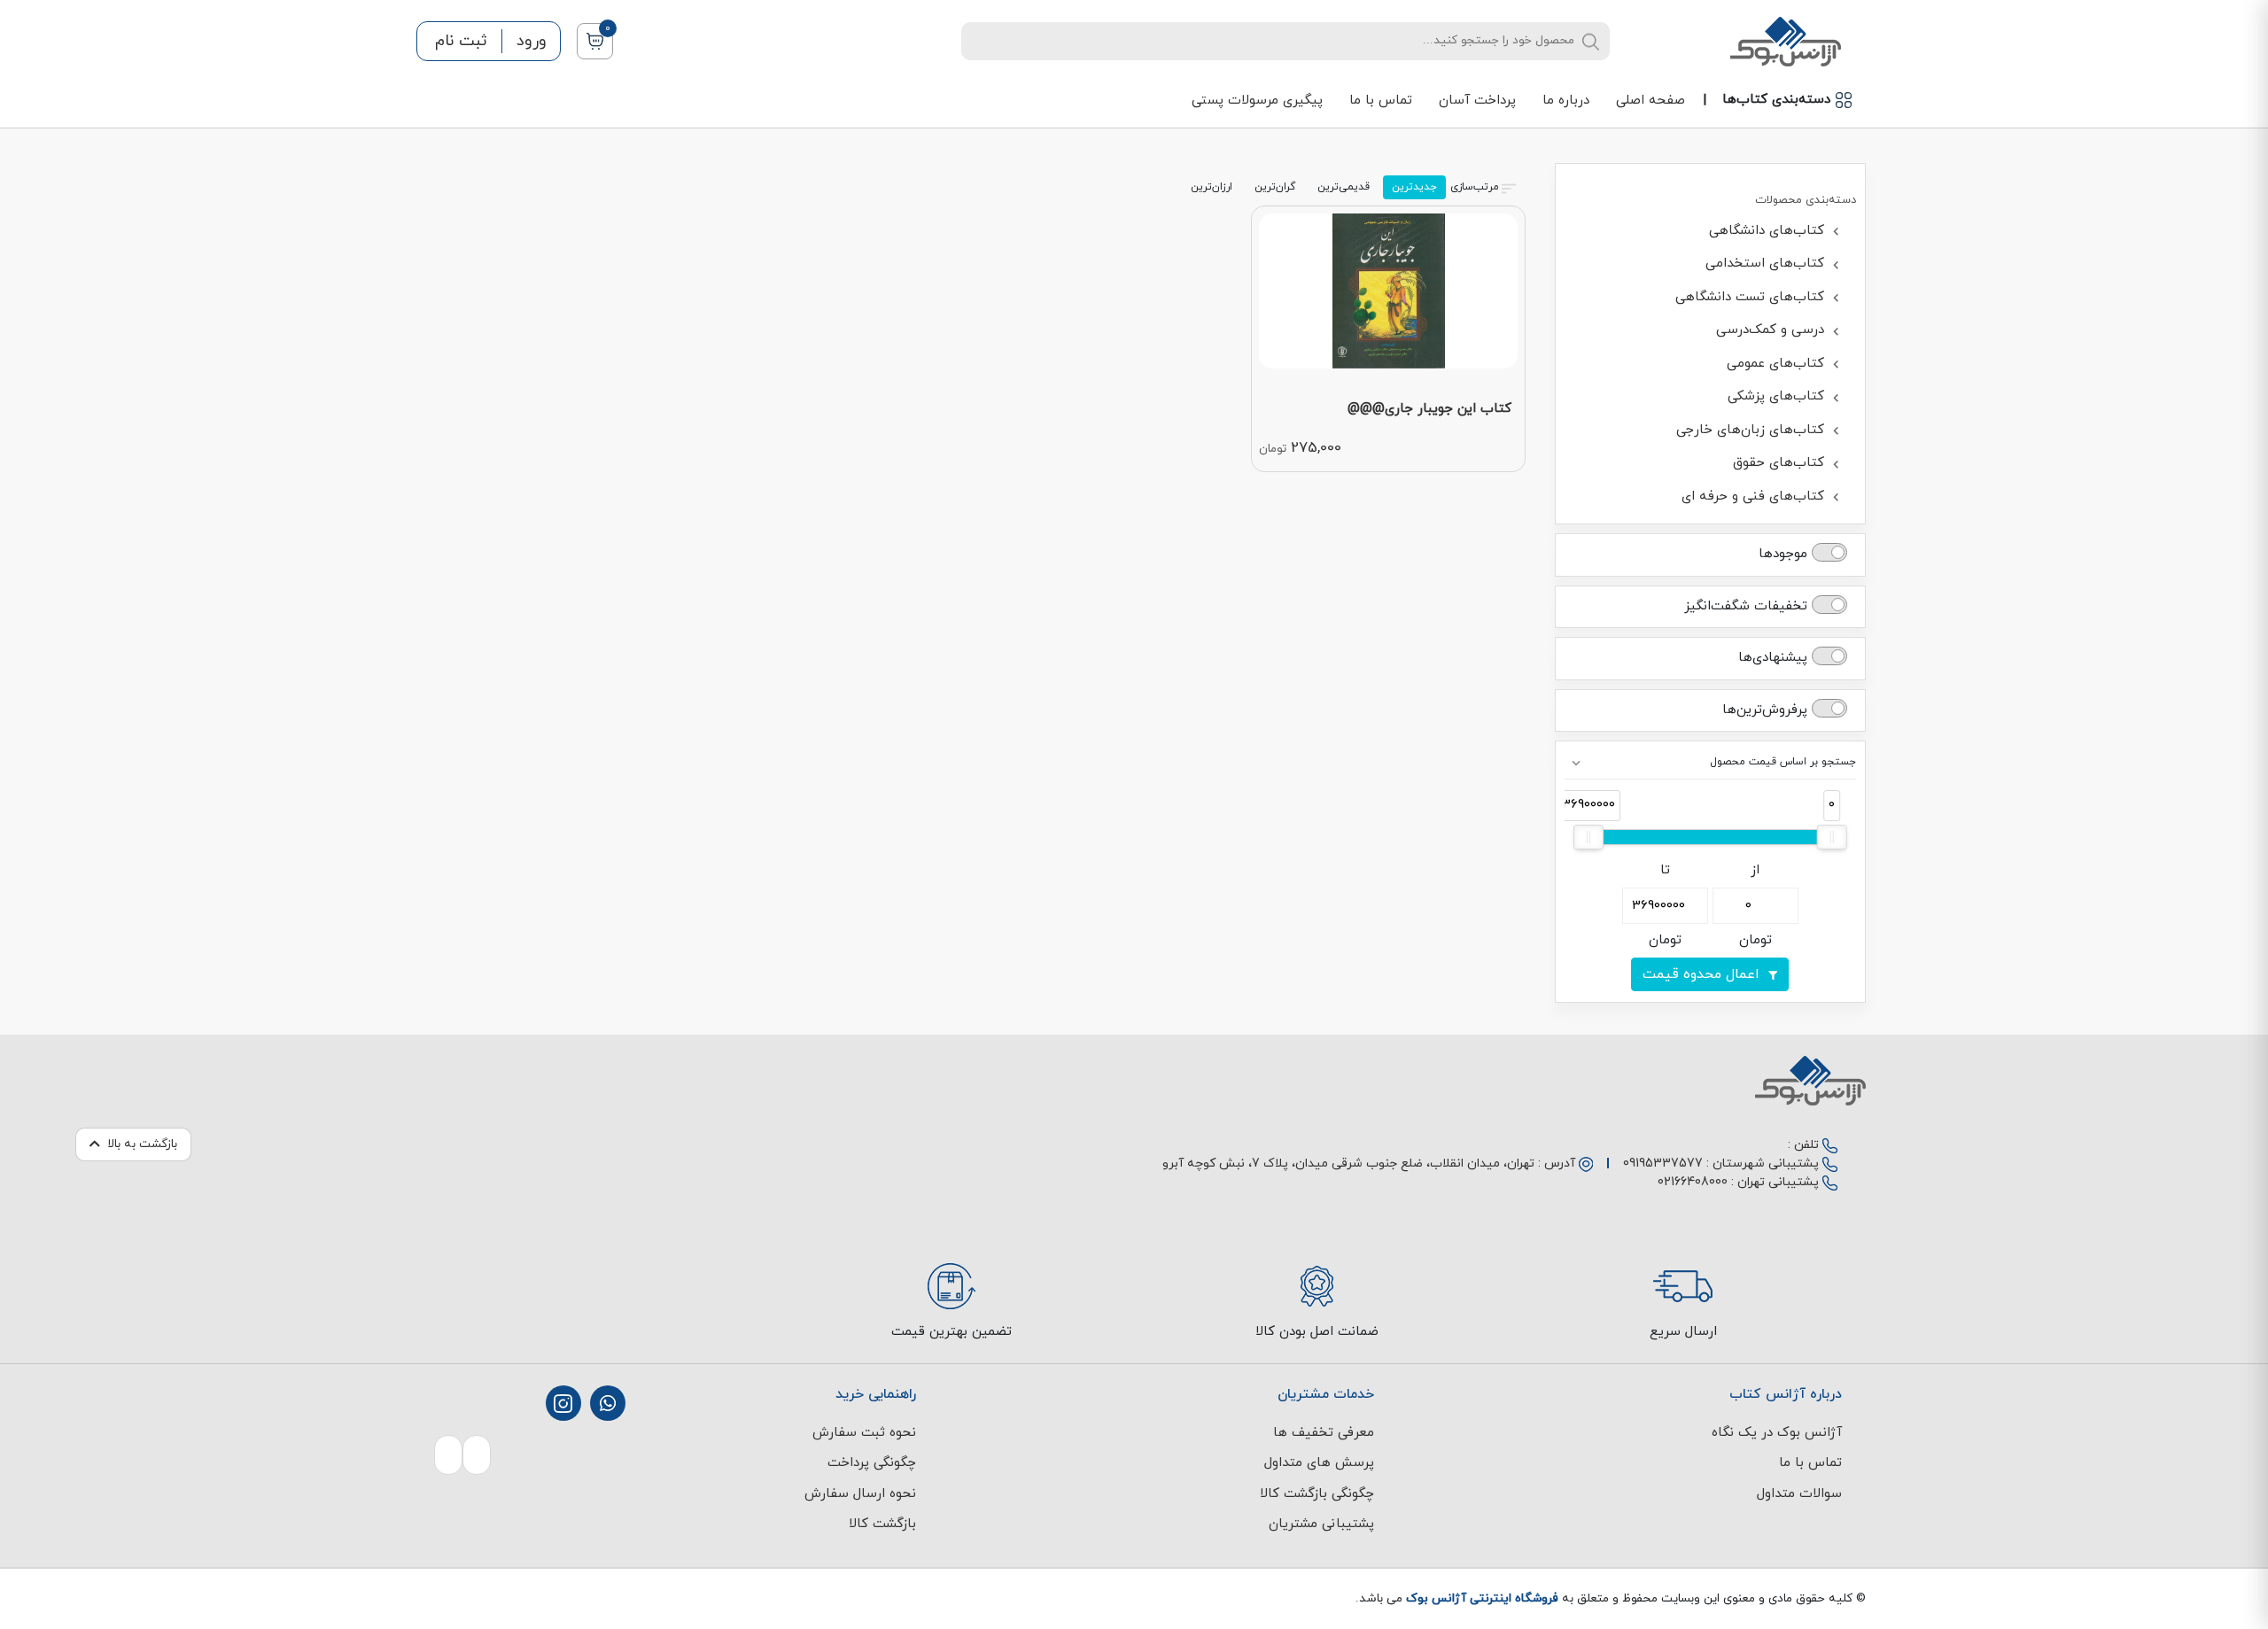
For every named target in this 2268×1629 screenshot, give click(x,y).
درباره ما (1566, 101)
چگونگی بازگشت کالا (1317, 1494)
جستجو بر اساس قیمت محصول (1783, 762)
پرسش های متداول (1319, 1463)
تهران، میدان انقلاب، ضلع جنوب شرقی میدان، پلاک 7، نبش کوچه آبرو (1348, 1164)
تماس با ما (1381, 101)
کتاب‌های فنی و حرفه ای (1755, 496)
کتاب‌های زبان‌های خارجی (1752, 430)
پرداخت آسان (1477, 101)
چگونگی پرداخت (872, 1463)
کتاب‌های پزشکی (1778, 396)
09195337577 (1663, 1164)
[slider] (1832, 837)
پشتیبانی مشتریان (1321, 1524)
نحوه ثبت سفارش (864, 1433)
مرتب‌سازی (1475, 187)
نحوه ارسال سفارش (860, 1494)
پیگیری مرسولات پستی (1257, 101)
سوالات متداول (1799, 1494)
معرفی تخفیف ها (1324, 1433)
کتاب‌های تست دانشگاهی (1752, 297)
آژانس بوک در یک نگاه (1777, 1433)
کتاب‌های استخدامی (1767, 264)
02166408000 (1693, 1182)
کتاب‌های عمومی (1778, 364)
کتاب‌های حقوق (1781, 463)
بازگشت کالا (882, 1524)
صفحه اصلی (1651, 101)
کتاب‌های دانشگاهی (1769, 231)
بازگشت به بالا (142, 1144)
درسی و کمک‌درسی (1772, 330)
